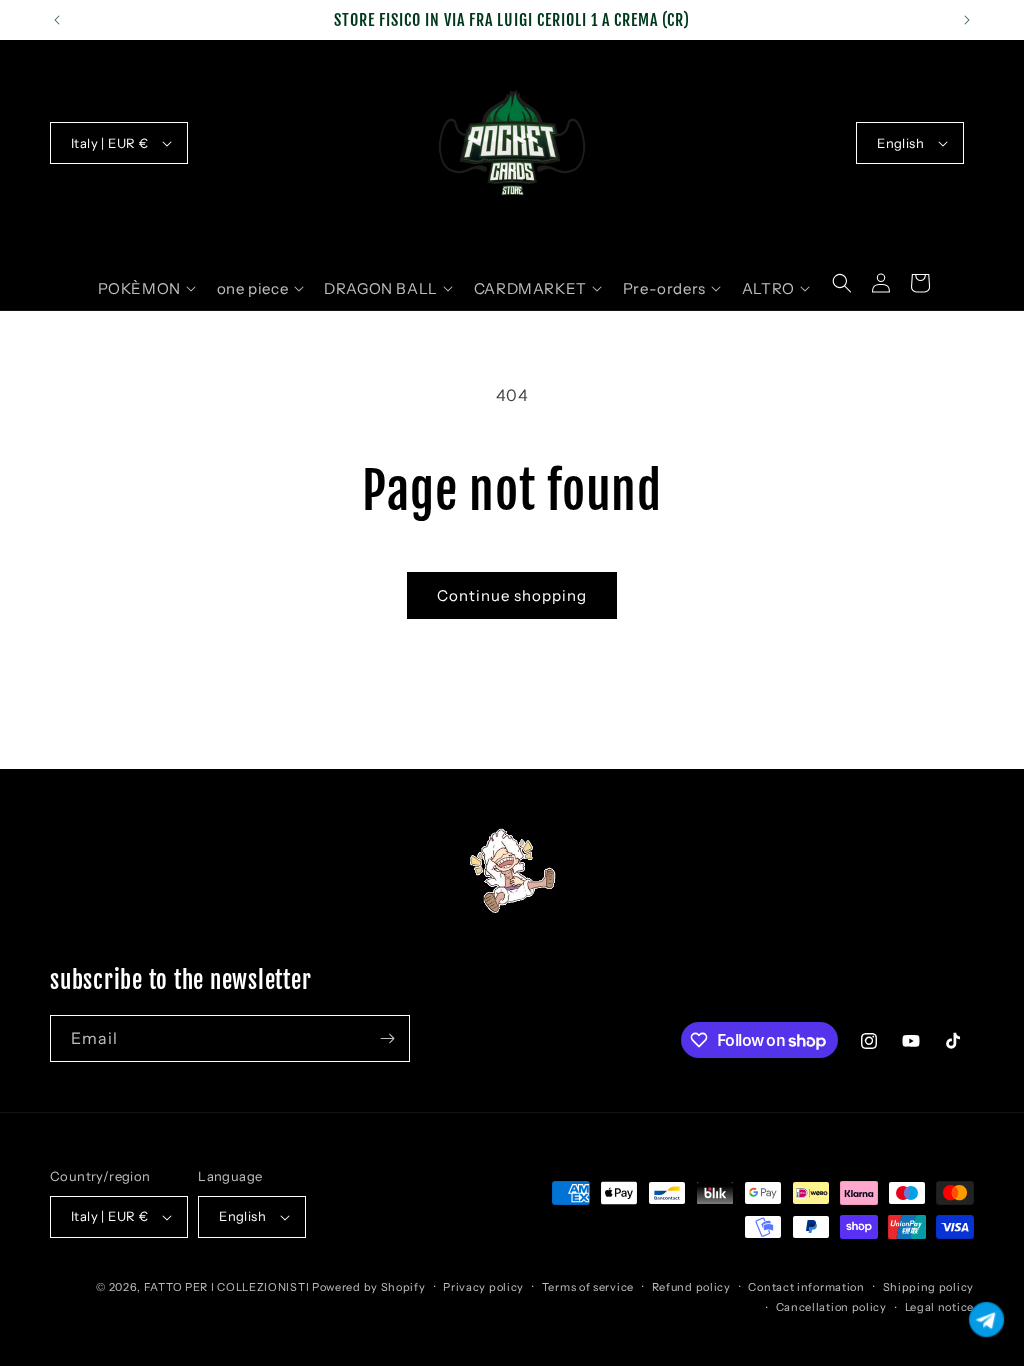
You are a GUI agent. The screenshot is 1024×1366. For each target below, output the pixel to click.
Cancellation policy (831, 1307)
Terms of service (588, 1287)
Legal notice (939, 1307)
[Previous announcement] (57, 20)
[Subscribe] (387, 1038)
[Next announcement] (967, 20)
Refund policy (691, 1287)
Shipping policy (929, 1287)
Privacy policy (483, 1287)
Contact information (806, 1287)
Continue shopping (512, 595)
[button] (147, 289)
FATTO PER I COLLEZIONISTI (227, 1287)
